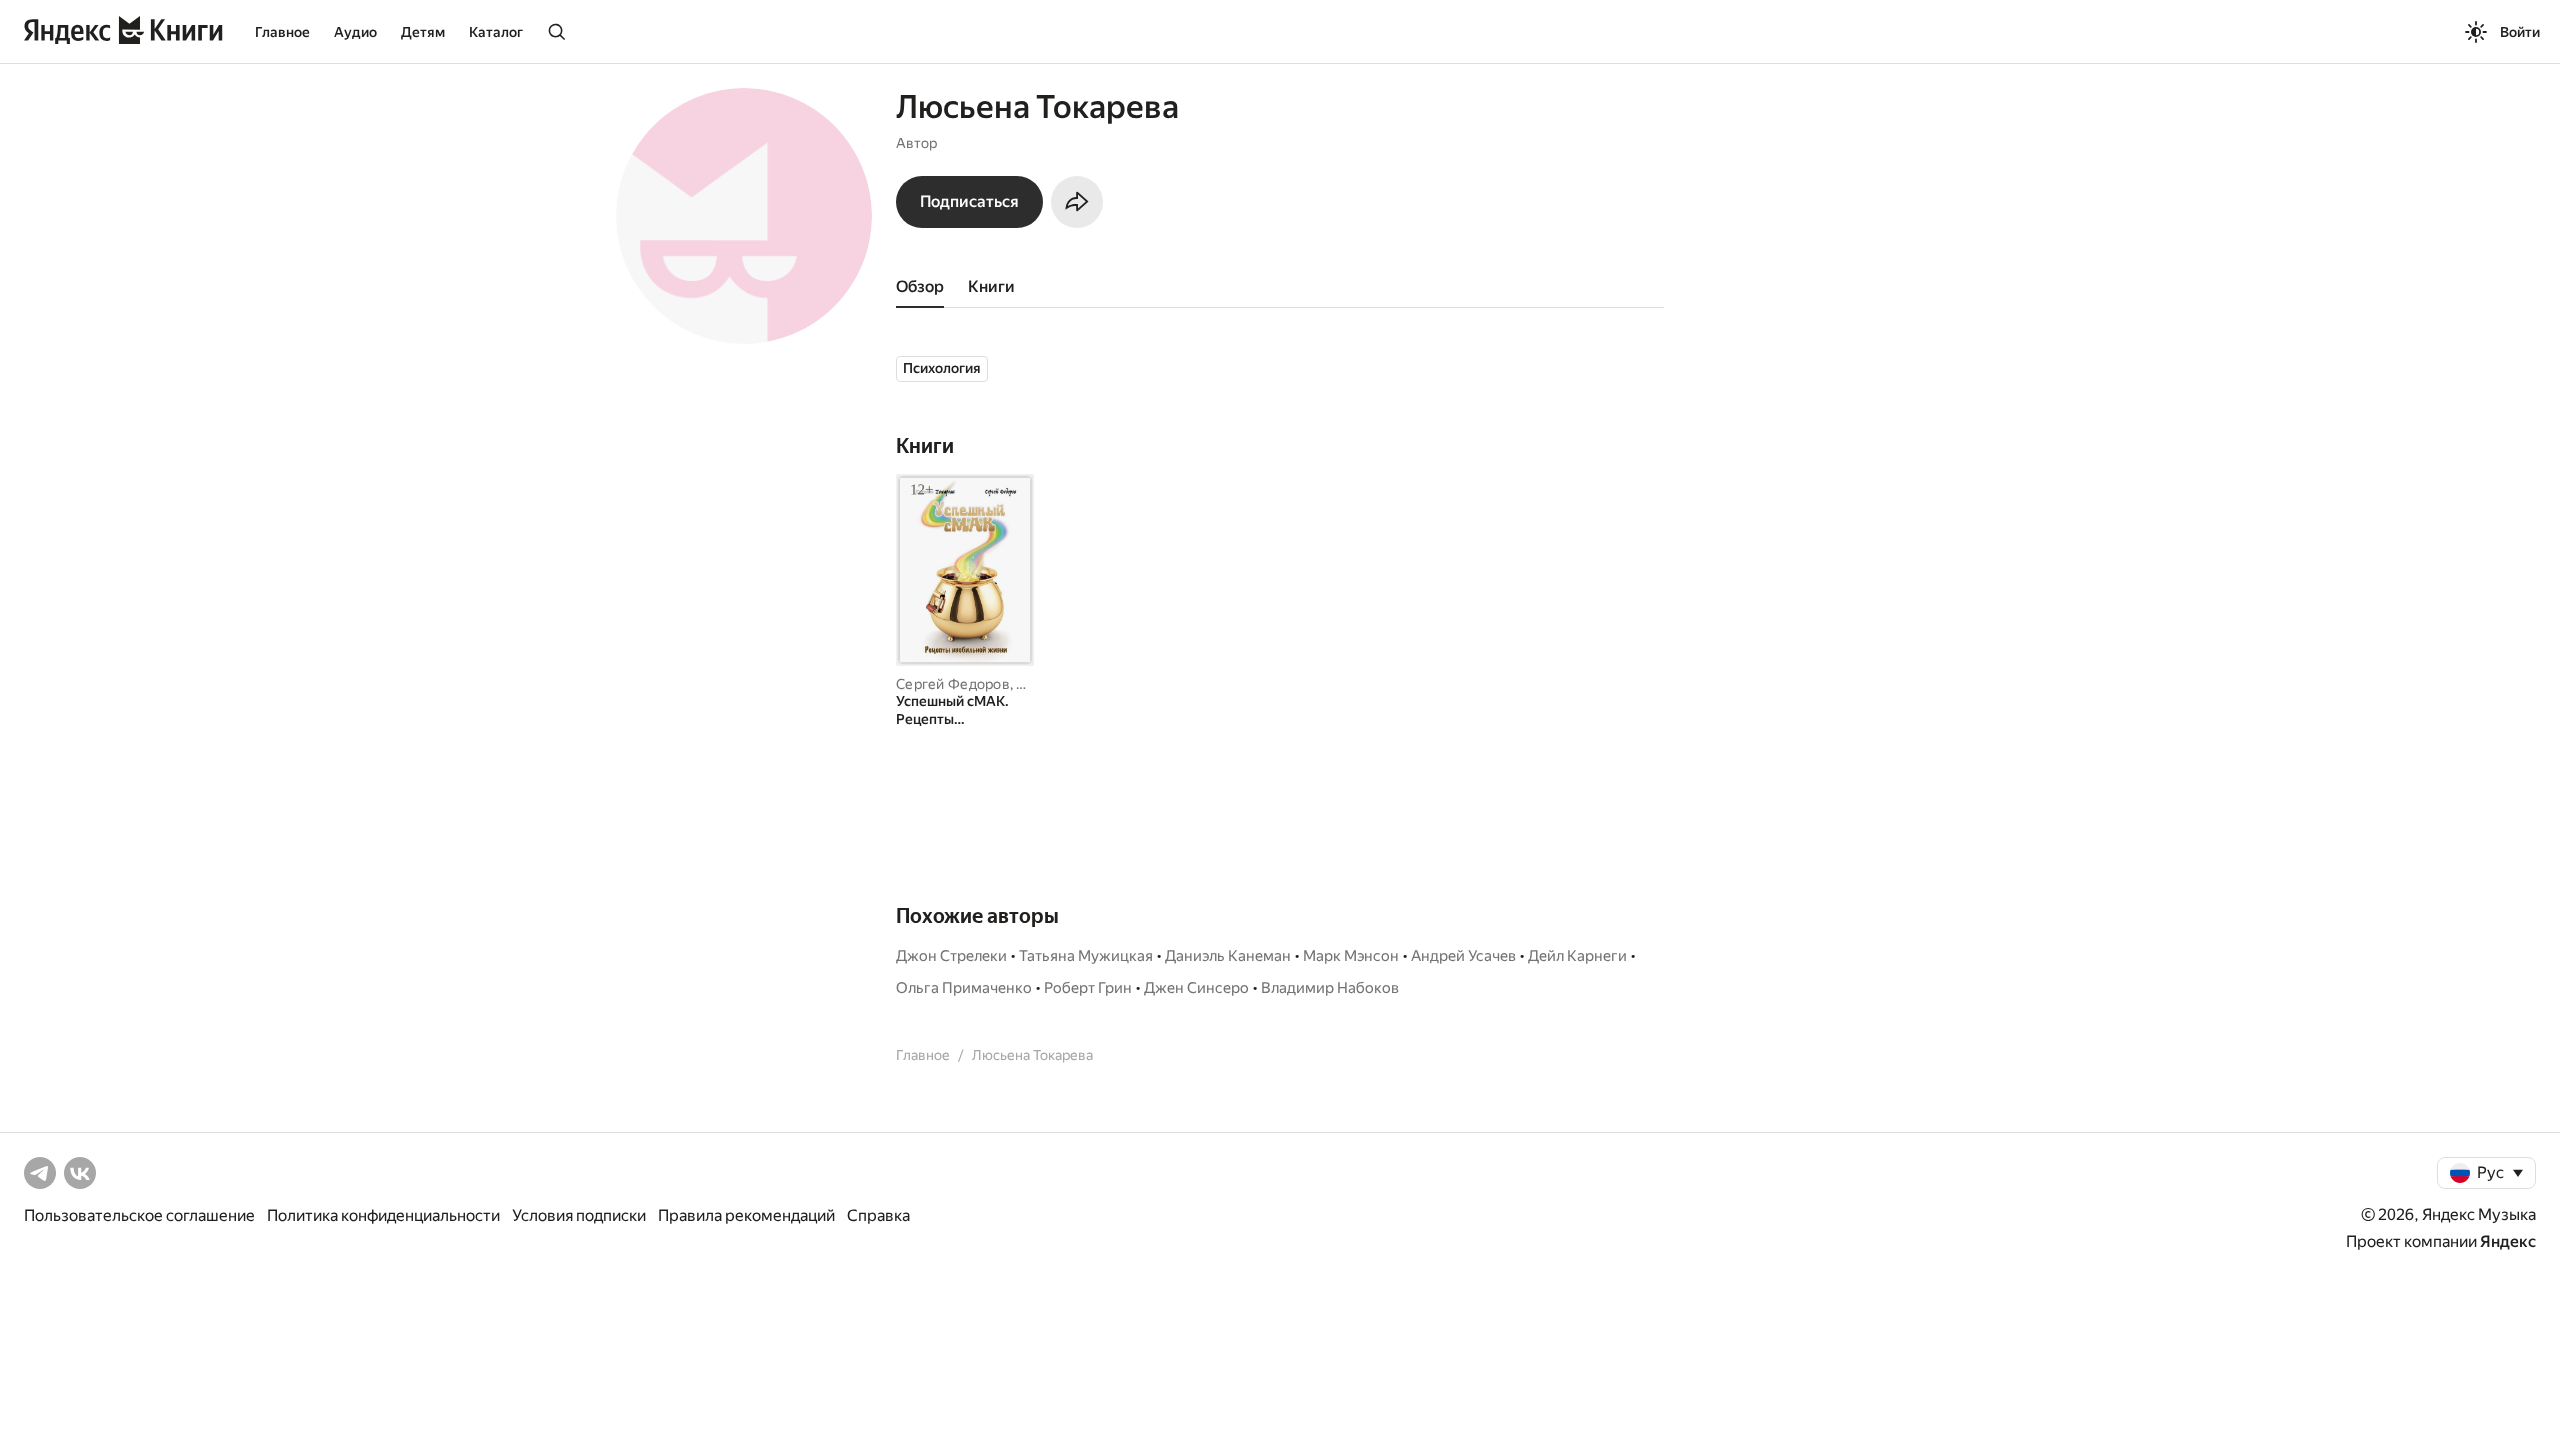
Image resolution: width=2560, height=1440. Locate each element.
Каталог (496, 32)
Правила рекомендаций (746, 1215)
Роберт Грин (1088, 988)
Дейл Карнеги (1577, 956)
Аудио (355, 32)
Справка (878, 1215)
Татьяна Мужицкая (1086, 956)
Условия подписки (579, 1215)
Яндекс (2508, 1241)
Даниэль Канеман (1228, 956)
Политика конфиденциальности (383, 1215)
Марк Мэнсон (1351, 956)
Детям (423, 32)
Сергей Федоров (953, 684)
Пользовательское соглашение (139, 1215)
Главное (282, 32)
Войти (2520, 32)
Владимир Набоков (1330, 988)
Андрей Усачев (1463, 956)
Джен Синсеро (1196, 988)
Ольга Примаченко (964, 988)
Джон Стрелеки (951, 956)
